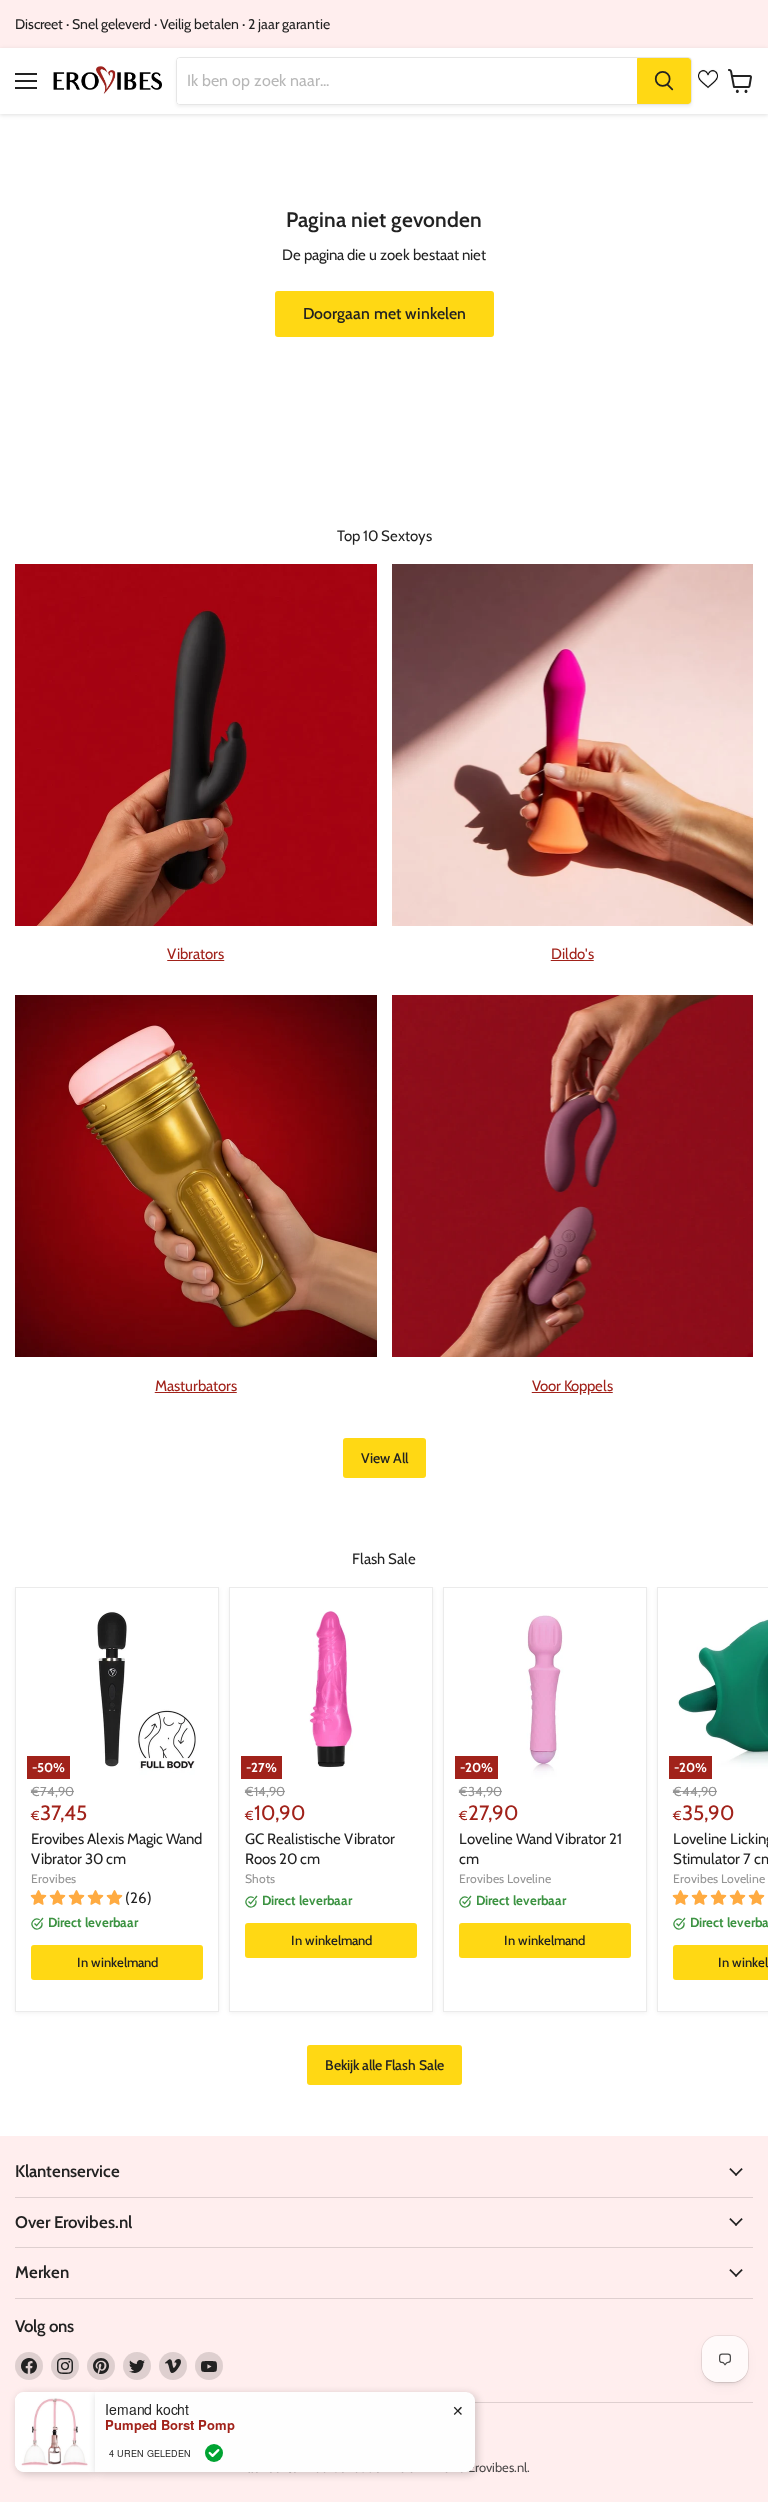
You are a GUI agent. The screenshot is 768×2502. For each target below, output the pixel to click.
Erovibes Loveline (505, 1878)
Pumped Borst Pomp (170, 2425)
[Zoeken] (664, 81)
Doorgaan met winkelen (384, 313)
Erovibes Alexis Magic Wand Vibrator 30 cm (116, 1849)
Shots (260, 1878)
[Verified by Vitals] (214, 2453)
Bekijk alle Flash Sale (384, 2065)
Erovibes (53, 1878)
